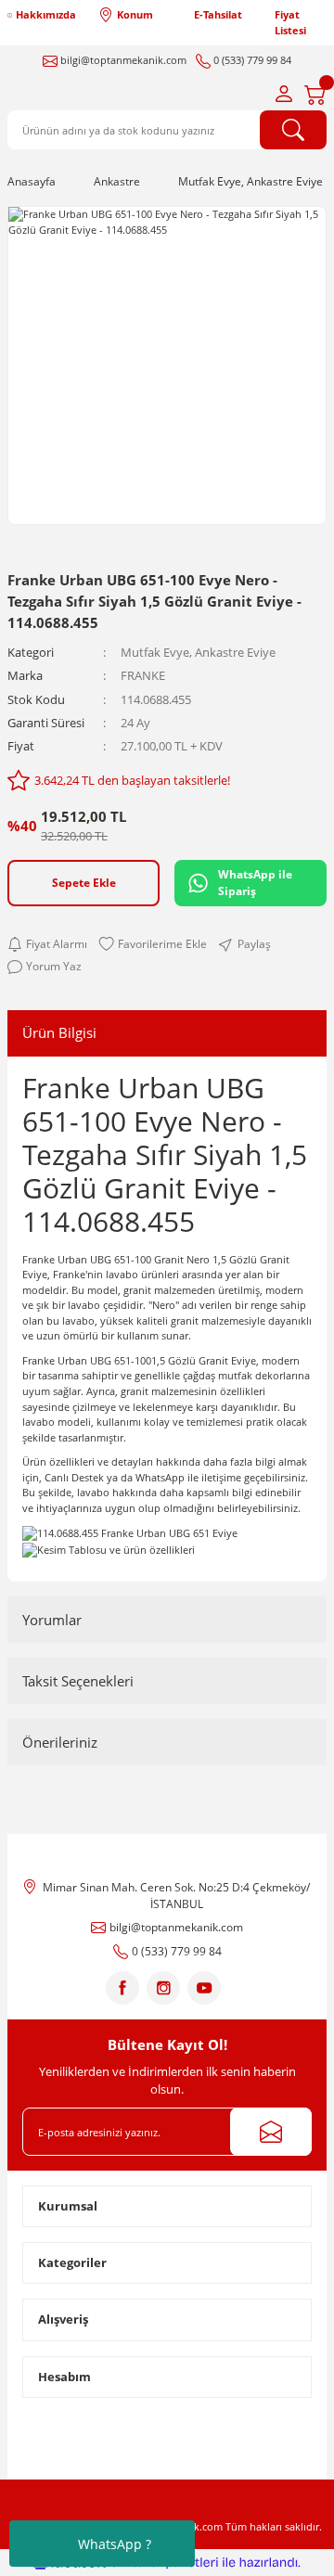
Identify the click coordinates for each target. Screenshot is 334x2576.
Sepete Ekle (84, 882)
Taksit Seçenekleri (78, 1681)
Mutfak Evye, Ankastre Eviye (198, 652)
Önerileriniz (60, 1742)
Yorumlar (52, 1620)
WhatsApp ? (115, 2544)
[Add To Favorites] (153, 944)
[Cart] (315, 94)
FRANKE (143, 675)
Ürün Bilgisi (59, 1032)
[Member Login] (284, 94)
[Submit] (271, 2132)
